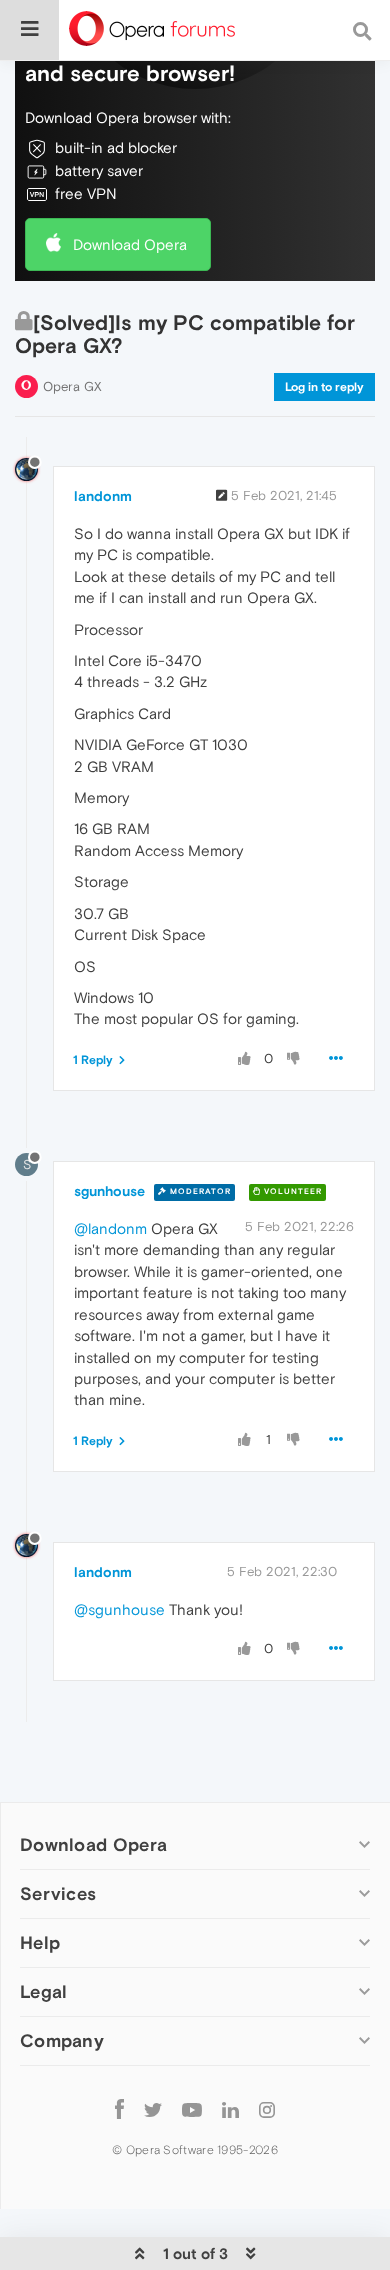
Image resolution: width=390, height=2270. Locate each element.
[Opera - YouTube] (192, 2108)
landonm (103, 496)
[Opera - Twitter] (153, 2108)
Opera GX (72, 386)
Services (58, 1893)
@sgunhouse (119, 1609)
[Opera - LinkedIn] (230, 2108)
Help (40, 1942)
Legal (44, 1991)
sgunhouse (109, 1191)
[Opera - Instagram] (267, 2108)
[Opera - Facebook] (119, 2108)
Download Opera (130, 244)
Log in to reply (324, 387)
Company (62, 2040)
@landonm (110, 1228)
